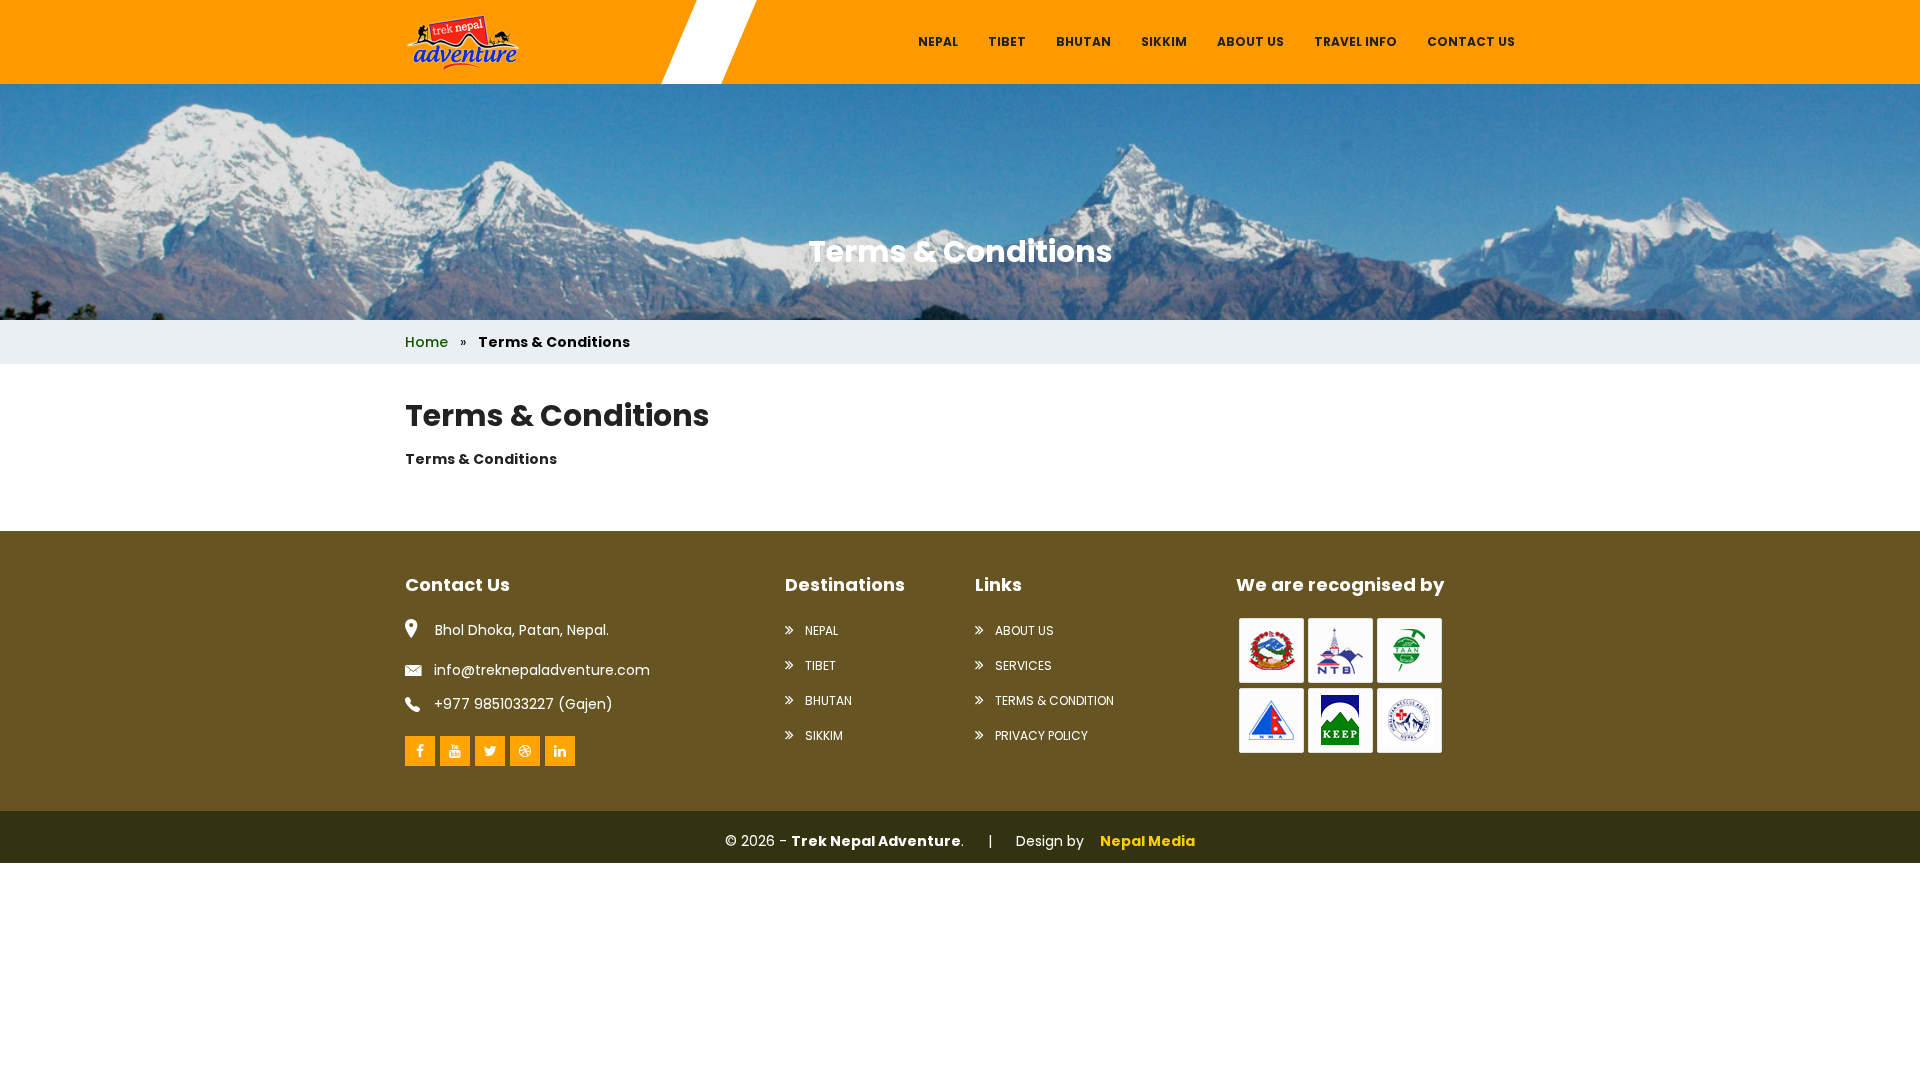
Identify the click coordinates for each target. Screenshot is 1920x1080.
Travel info (1355, 41)
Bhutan (1083, 41)
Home (426, 342)
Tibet (1007, 41)
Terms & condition (1053, 700)
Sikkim (1164, 41)
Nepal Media (1147, 841)
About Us (1023, 630)
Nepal (938, 41)
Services (1022, 665)
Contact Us (1471, 41)
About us (1250, 41)
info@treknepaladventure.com (542, 670)
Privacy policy (1040, 735)
